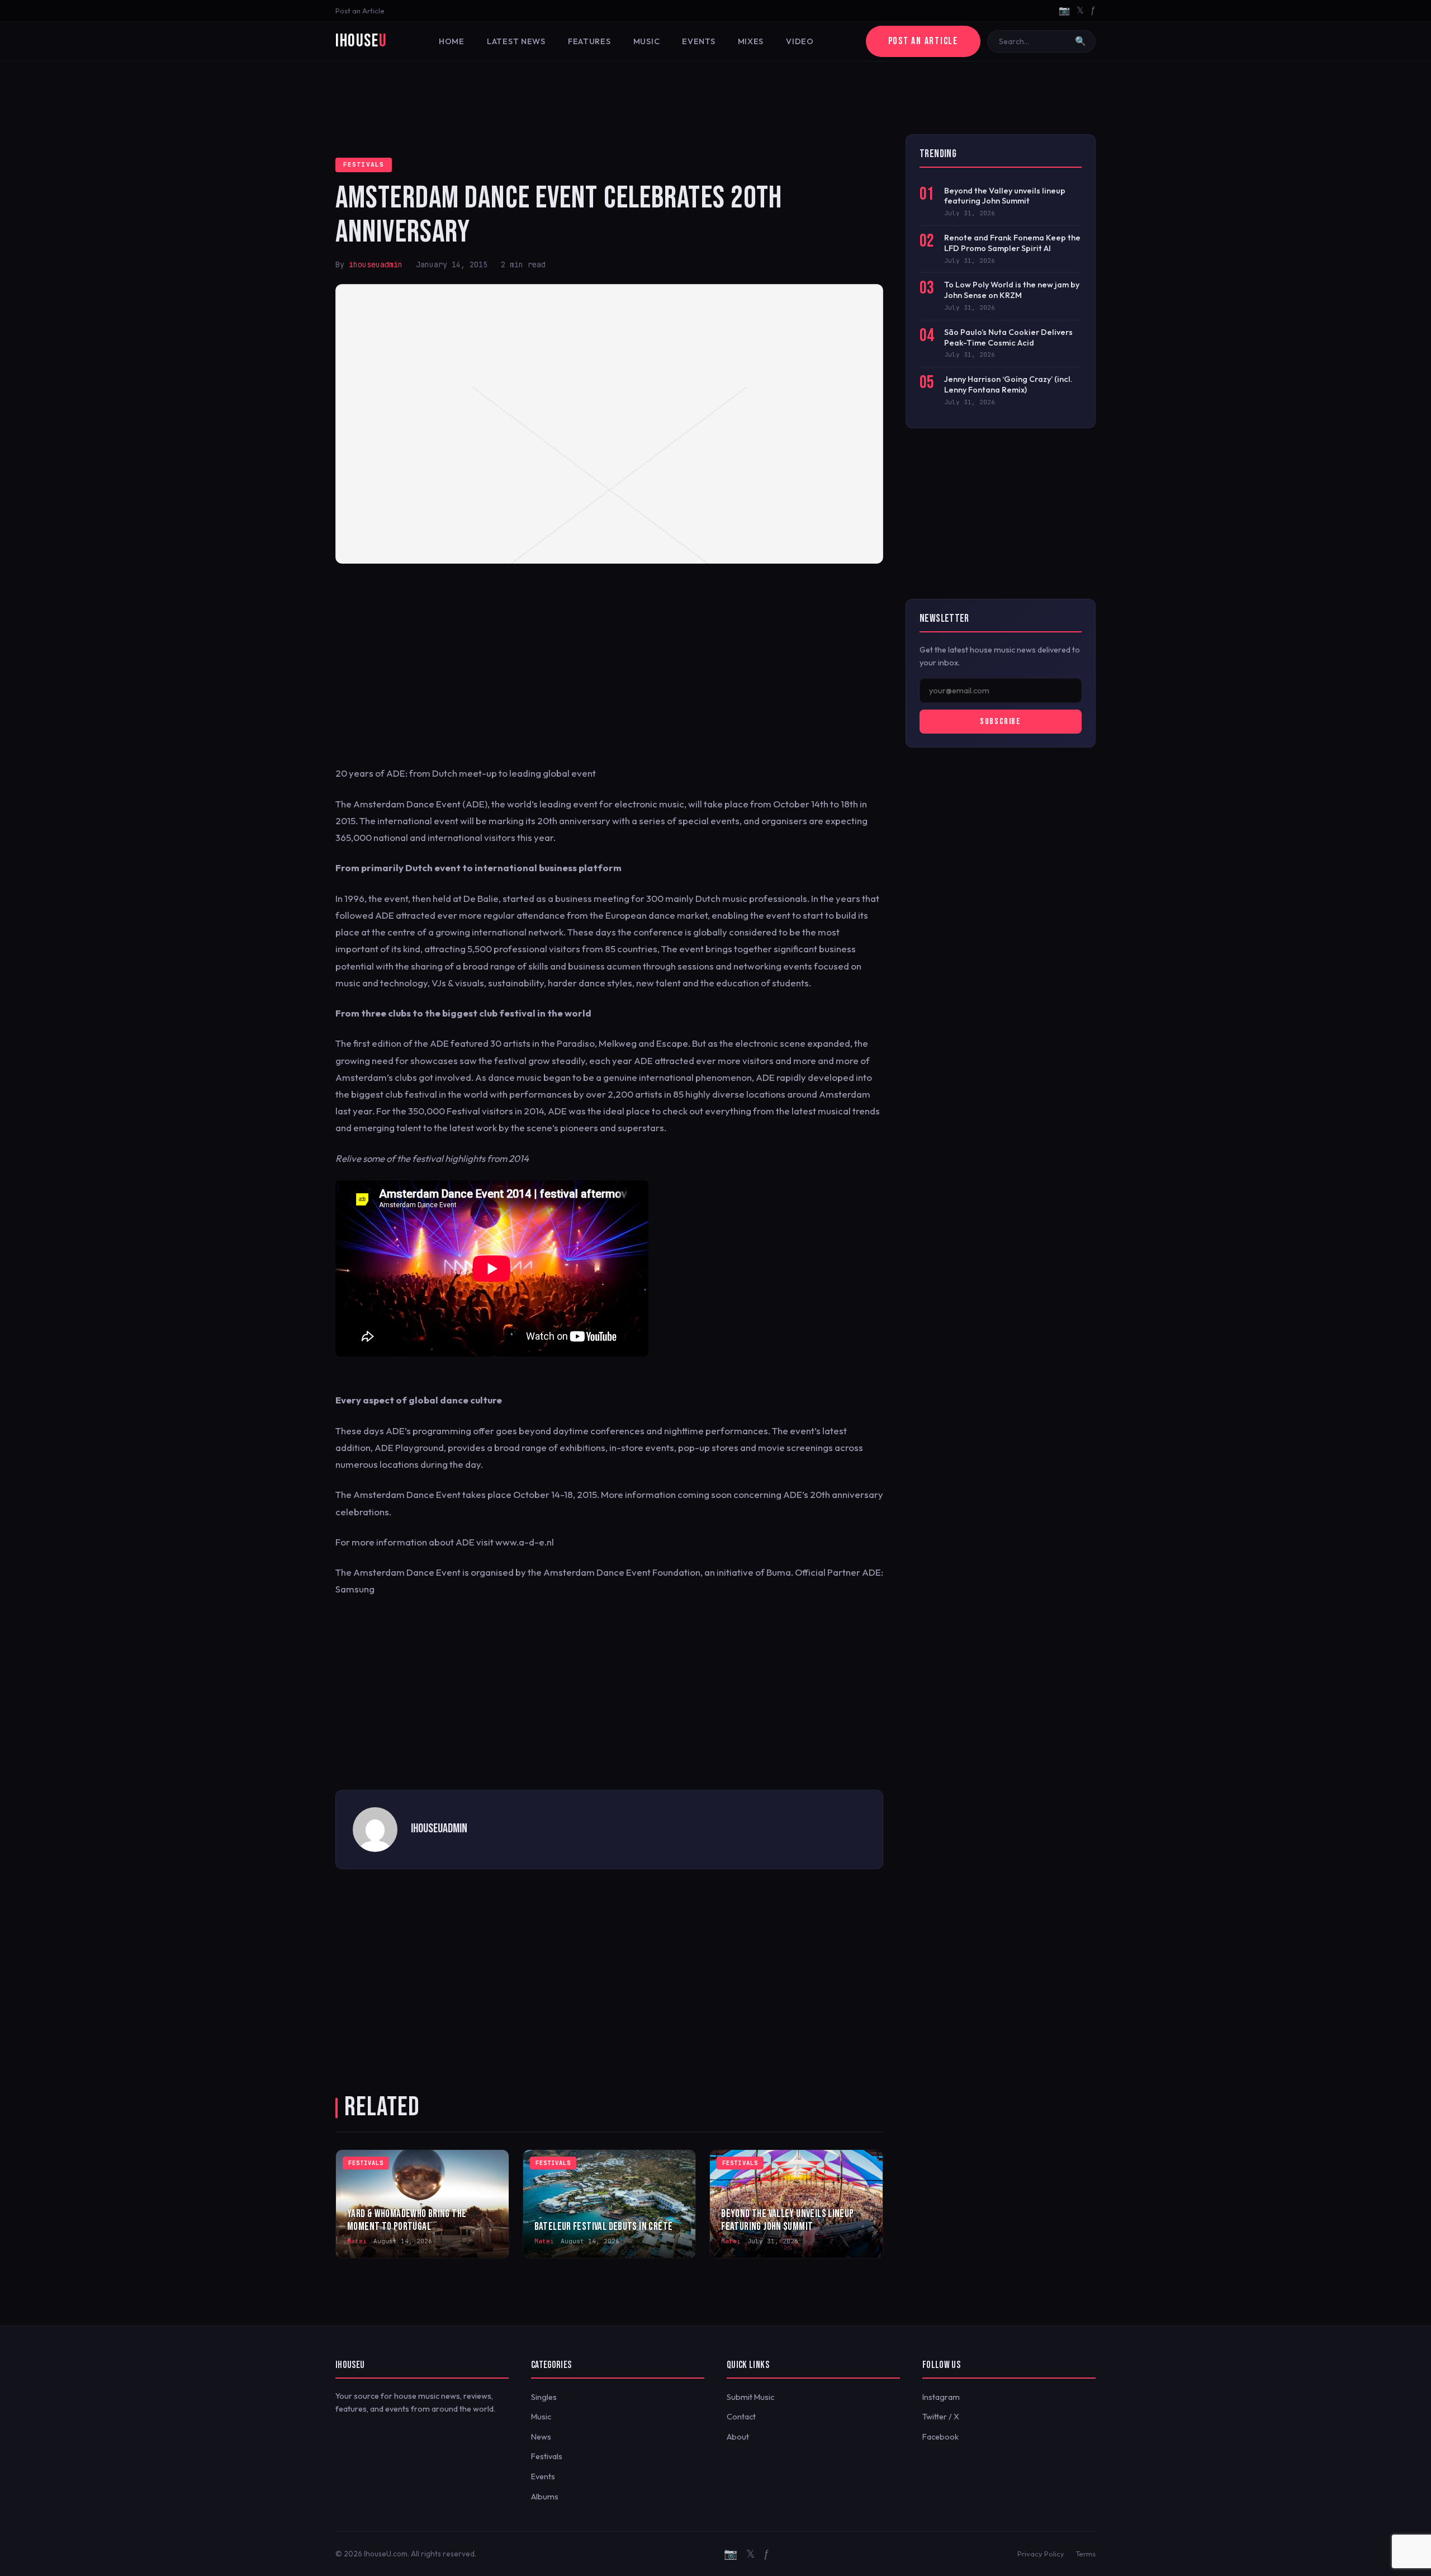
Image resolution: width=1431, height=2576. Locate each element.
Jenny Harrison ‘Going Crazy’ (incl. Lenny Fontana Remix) (1008, 384)
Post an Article (360, 11)
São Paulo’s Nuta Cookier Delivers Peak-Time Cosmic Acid (1008, 337)
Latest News (516, 41)
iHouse (361, 41)
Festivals (364, 164)
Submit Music (750, 2397)
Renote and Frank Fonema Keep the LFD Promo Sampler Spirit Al (1012, 243)
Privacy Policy (1041, 2554)
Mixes (751, 41)
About (738, 2437)
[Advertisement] (715, 98)
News (541, 2437)
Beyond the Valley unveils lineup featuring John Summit (1005, 196)
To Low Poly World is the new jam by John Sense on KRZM (1012, 290)
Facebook (940, 2437)
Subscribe (1000, 722)
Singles (544, 2397)
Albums (545, 2497)
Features (589, 41)
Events (698, 41)
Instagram (941, 2397)
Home (452, 41)
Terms (1086, 2554)
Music (647, 41)
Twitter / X (941, 2417)
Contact (741, 2417)
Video (800, 41)
